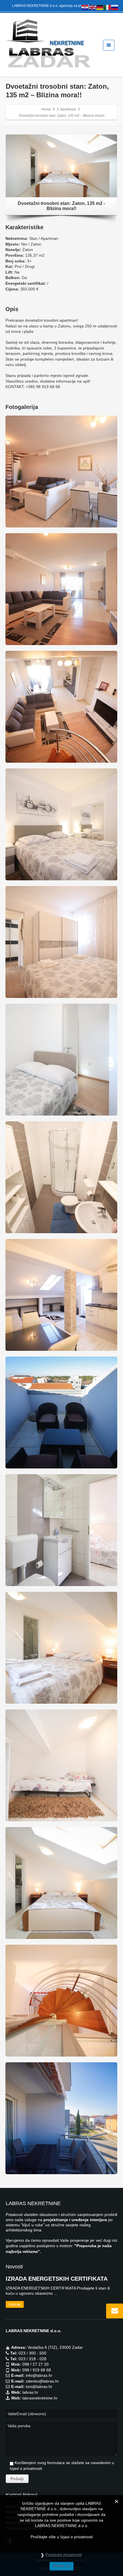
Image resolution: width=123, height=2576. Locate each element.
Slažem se (61, 2566)
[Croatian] (85, 7)
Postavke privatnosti (64, 2555)
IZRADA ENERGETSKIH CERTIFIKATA (57, 2279)
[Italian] (108, 7)
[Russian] (115, 7)
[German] (100, 7)
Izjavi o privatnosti (26, 2468)
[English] (93, 7)
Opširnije (15, 2304)
